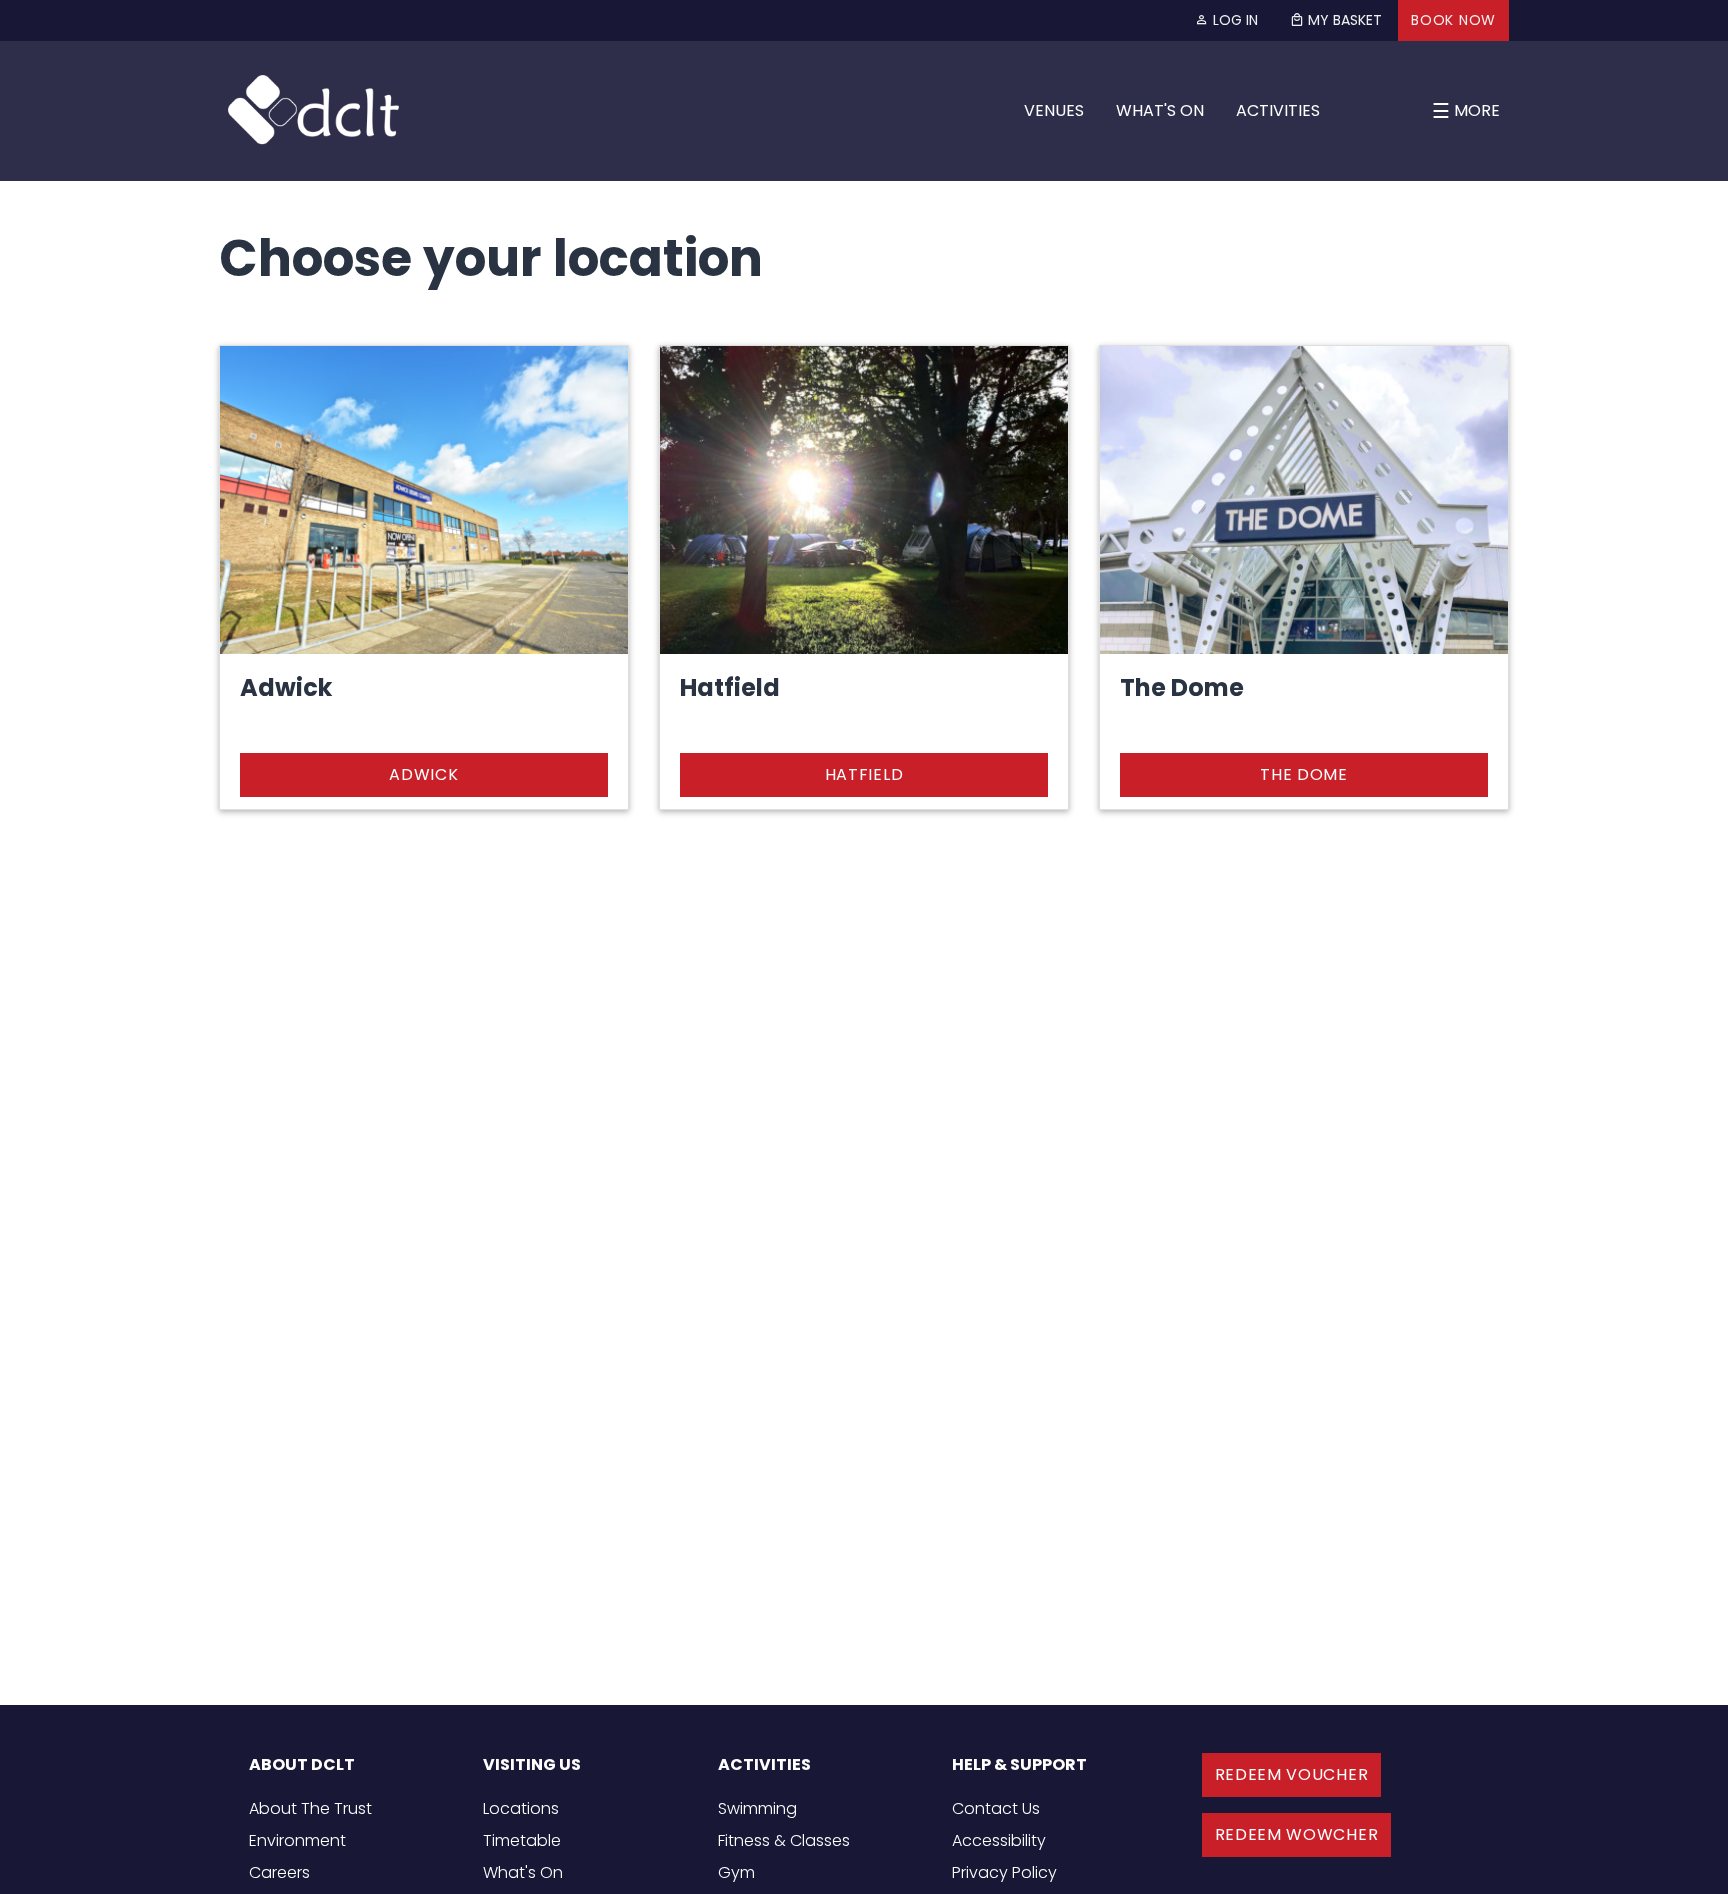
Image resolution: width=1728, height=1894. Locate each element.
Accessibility (999, 1840)
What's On (523, 1872)
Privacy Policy (1004, 1872)
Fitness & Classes (784, 1840)
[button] (1336, 20)
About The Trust (310, 1808)
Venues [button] (1054, 110)
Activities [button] (1278, 110)
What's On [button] (1160, 110)
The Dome (1304, 774)
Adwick (423, 774)
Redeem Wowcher (1297, 1834)
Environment (297, 1840)
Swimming (757, 1808)
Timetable (522, 1840)
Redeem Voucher (1292, 1774)
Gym (736, 1872)
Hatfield (864, 774)
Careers (279, 1872)
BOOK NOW (1453, 20)
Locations (521, 1808)
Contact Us (996, 1808)
